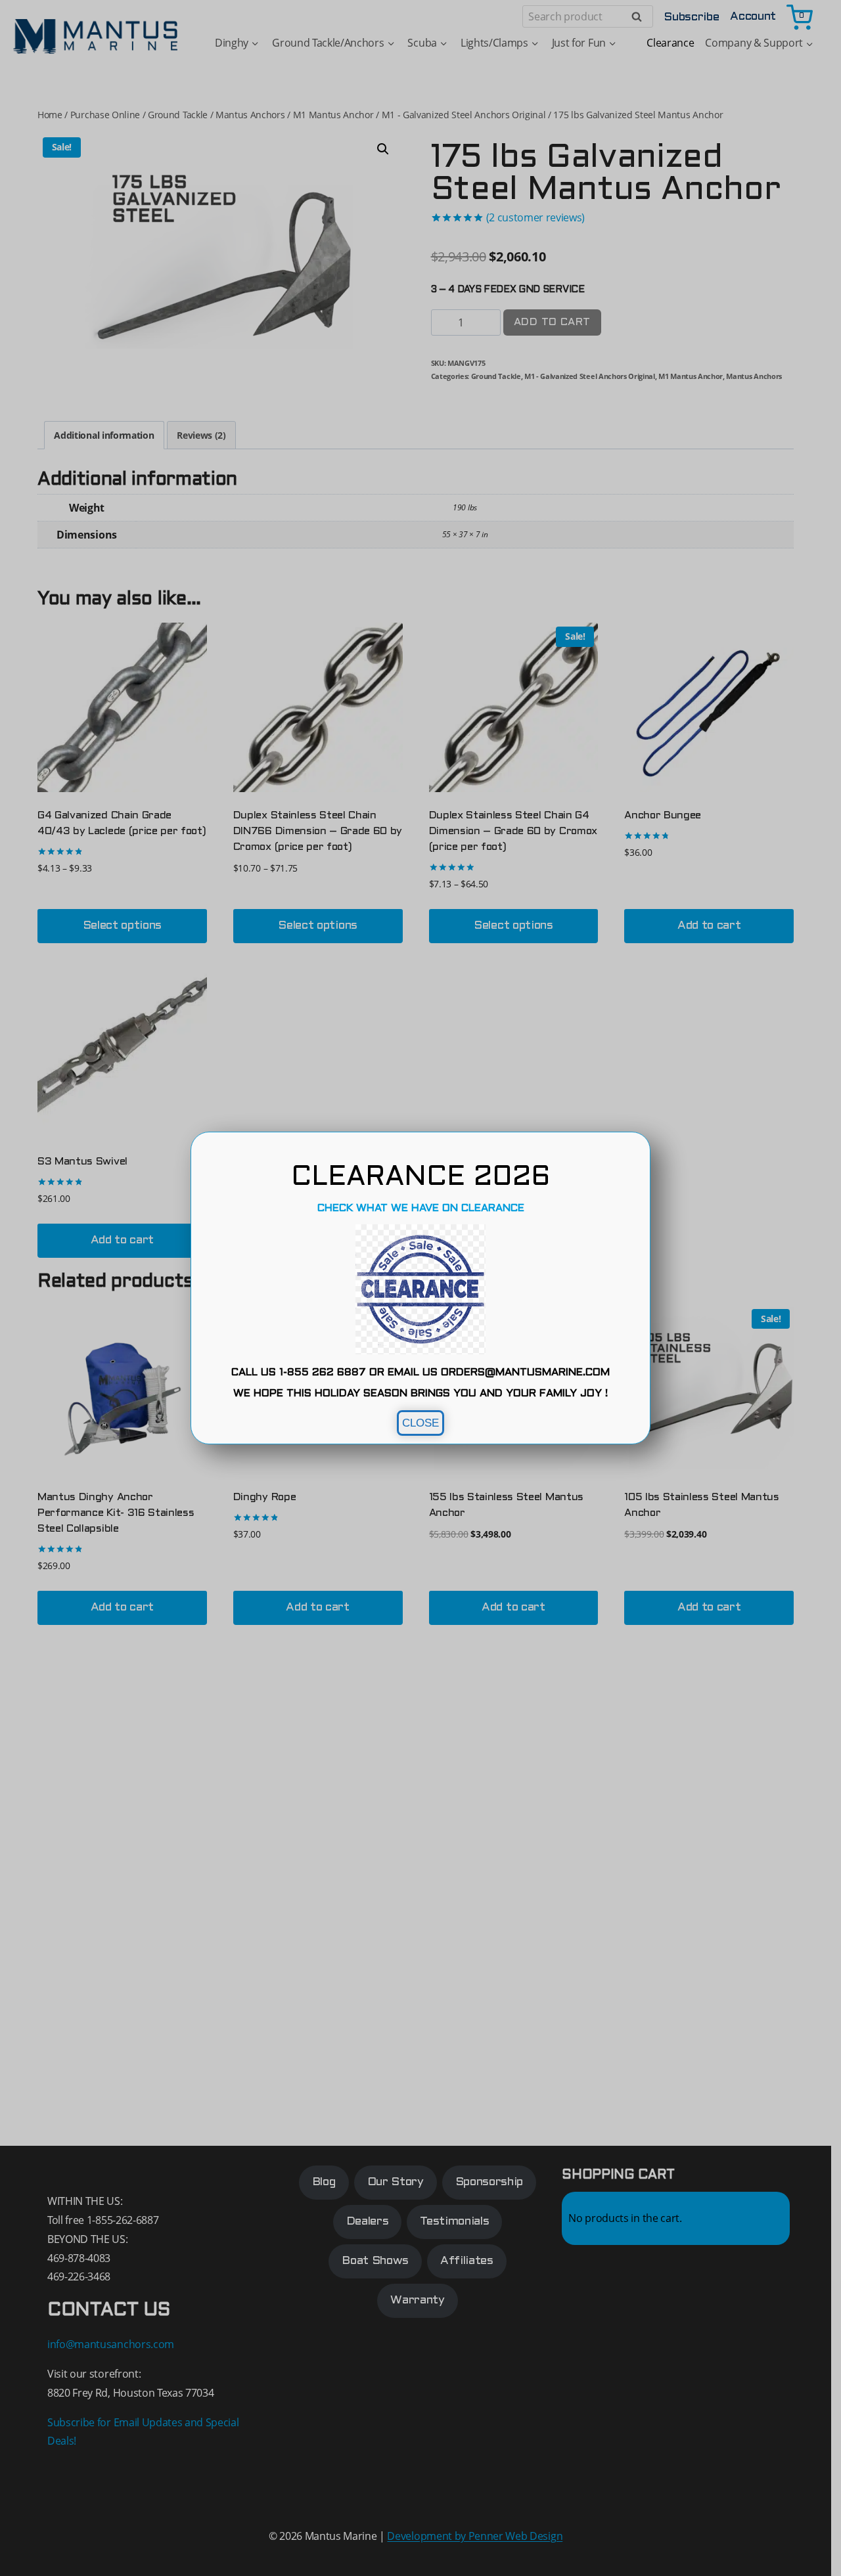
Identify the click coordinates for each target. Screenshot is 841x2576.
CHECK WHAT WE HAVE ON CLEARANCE (421, 1208)
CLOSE (420, 1423)
